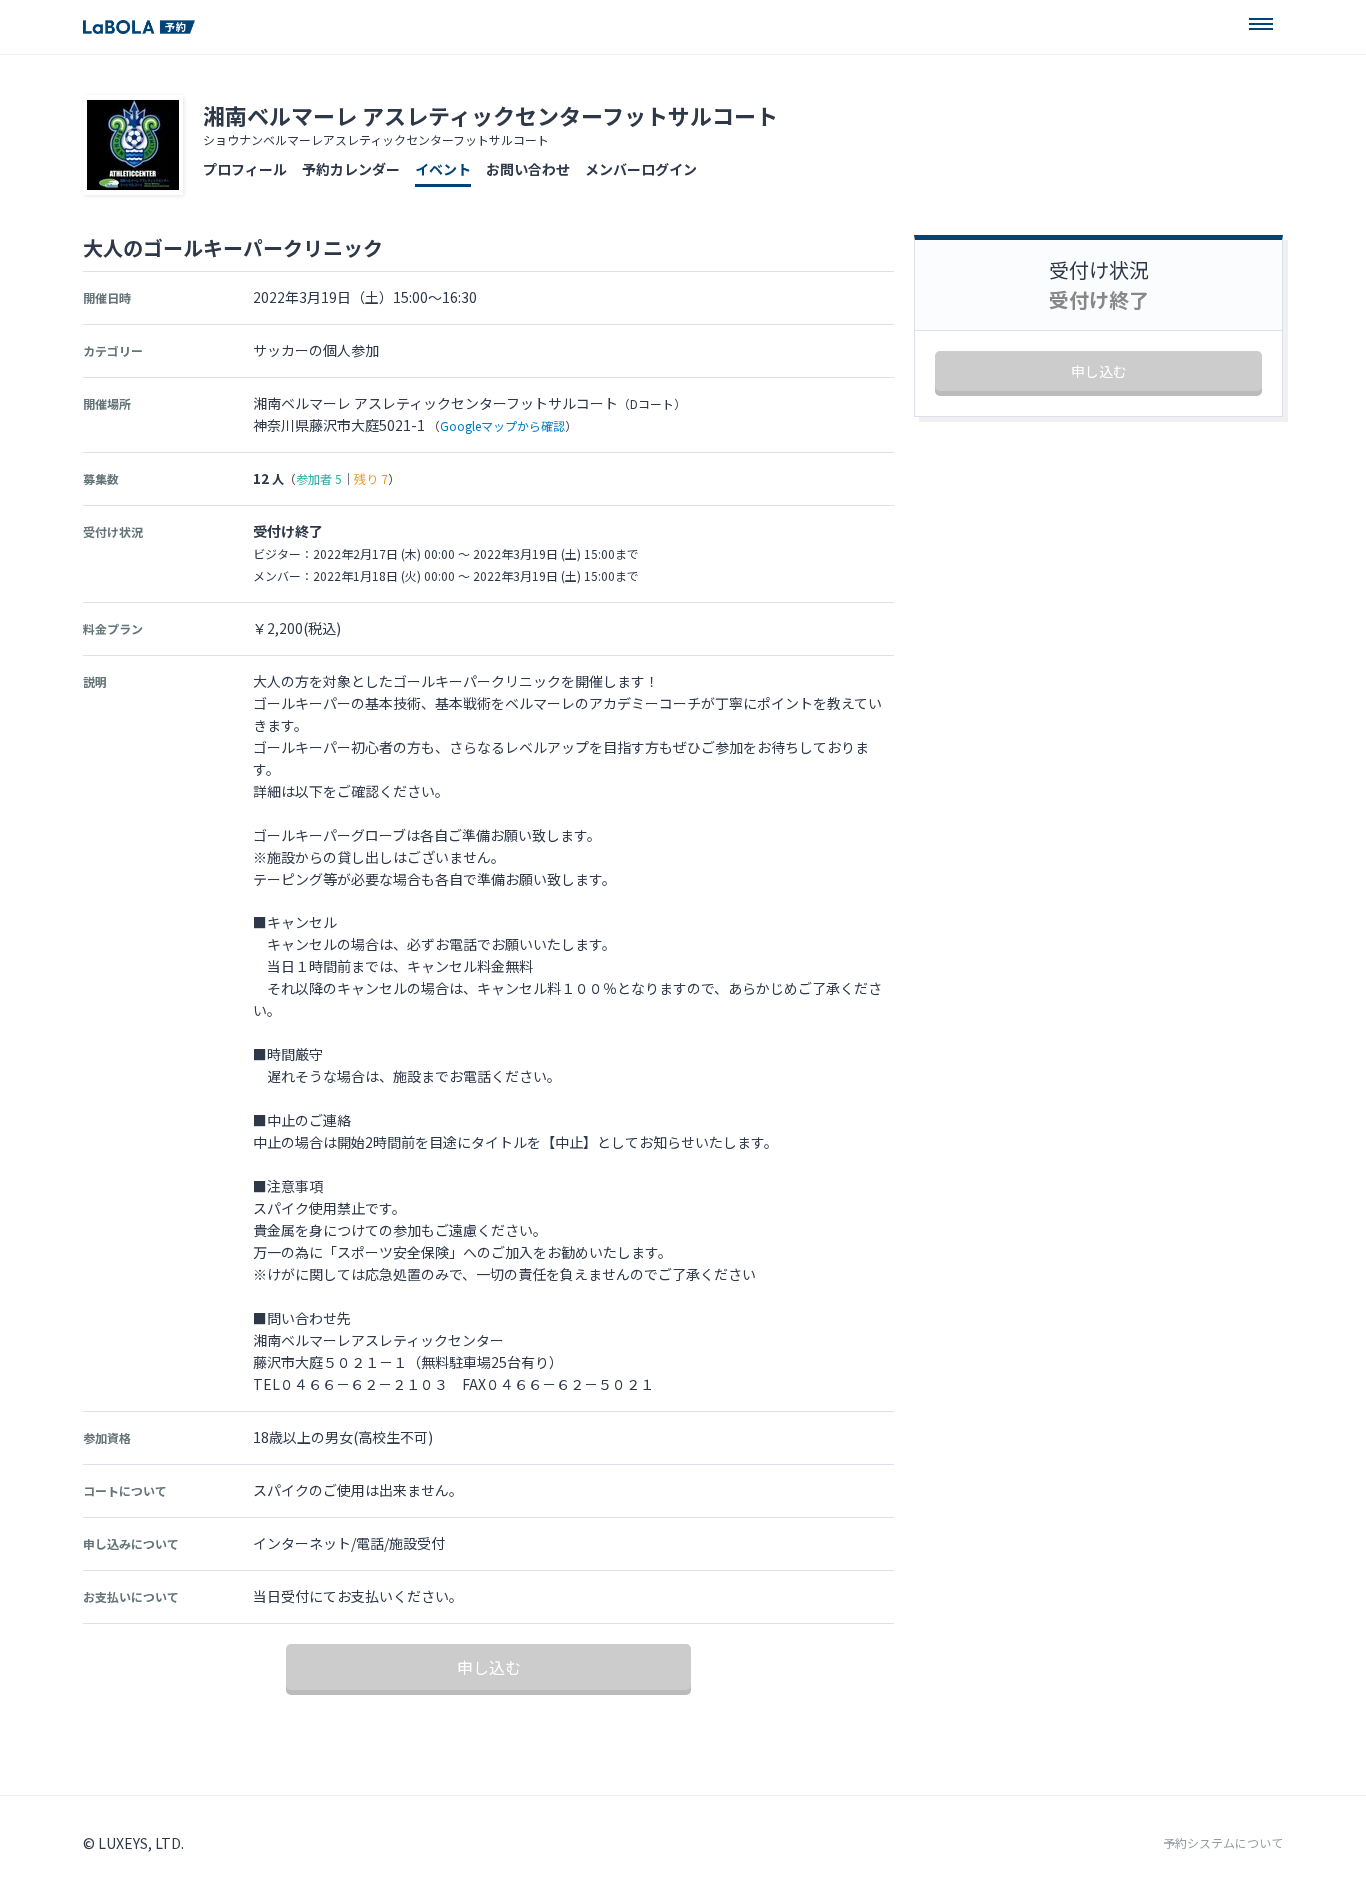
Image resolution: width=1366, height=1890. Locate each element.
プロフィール (245, 169)
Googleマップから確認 (502, 425)
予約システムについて (1223, 1843)
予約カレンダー (351, 169)
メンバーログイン (641, 169)
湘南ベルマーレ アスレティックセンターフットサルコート (490, 115)
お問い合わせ (528, 169)
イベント (443, 169)
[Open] (1261, 24)
